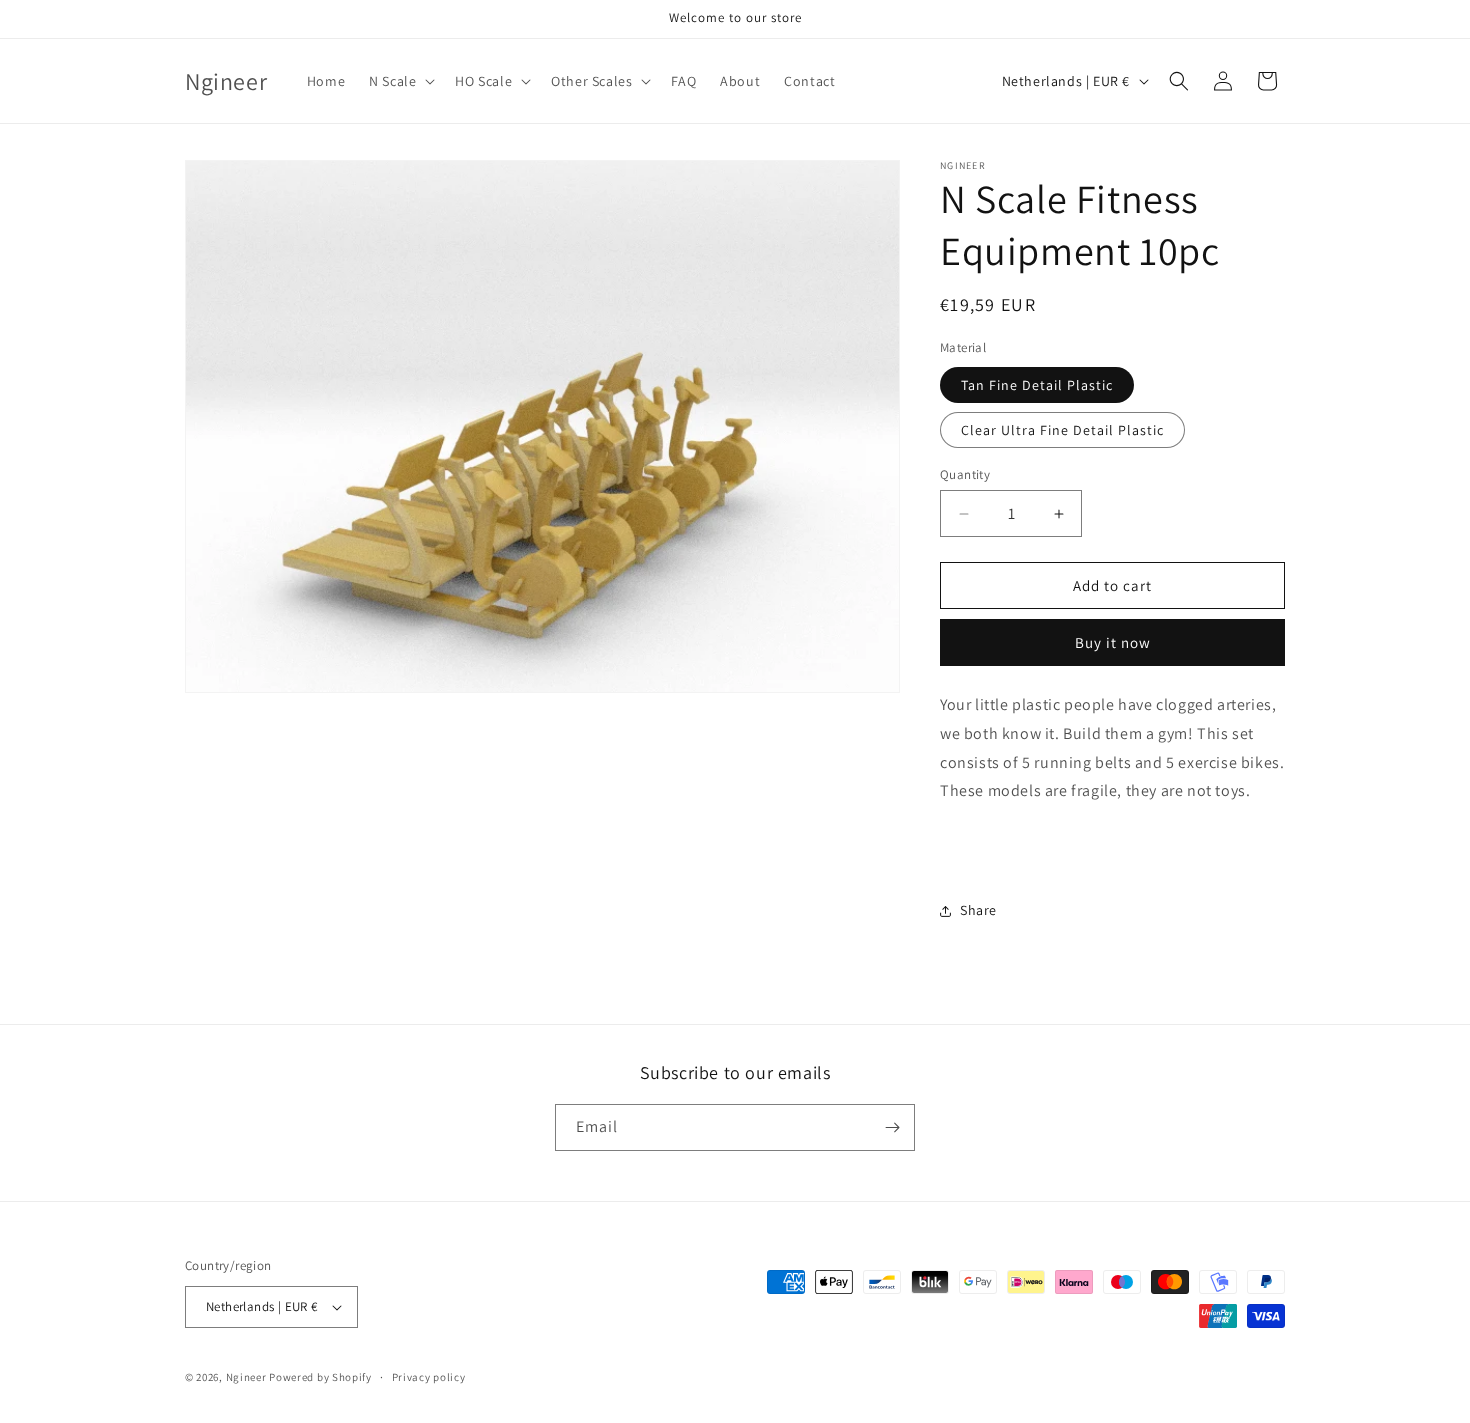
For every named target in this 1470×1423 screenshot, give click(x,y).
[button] (400, 81)
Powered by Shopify (320, 1377)
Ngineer (246, 1377)
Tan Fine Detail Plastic (1037, 385)
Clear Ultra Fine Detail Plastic (1062, 430)
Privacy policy (429, 1377)
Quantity (965, 474)
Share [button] (978, 910)
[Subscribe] (892, 1127)
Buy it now (1113, 642)
